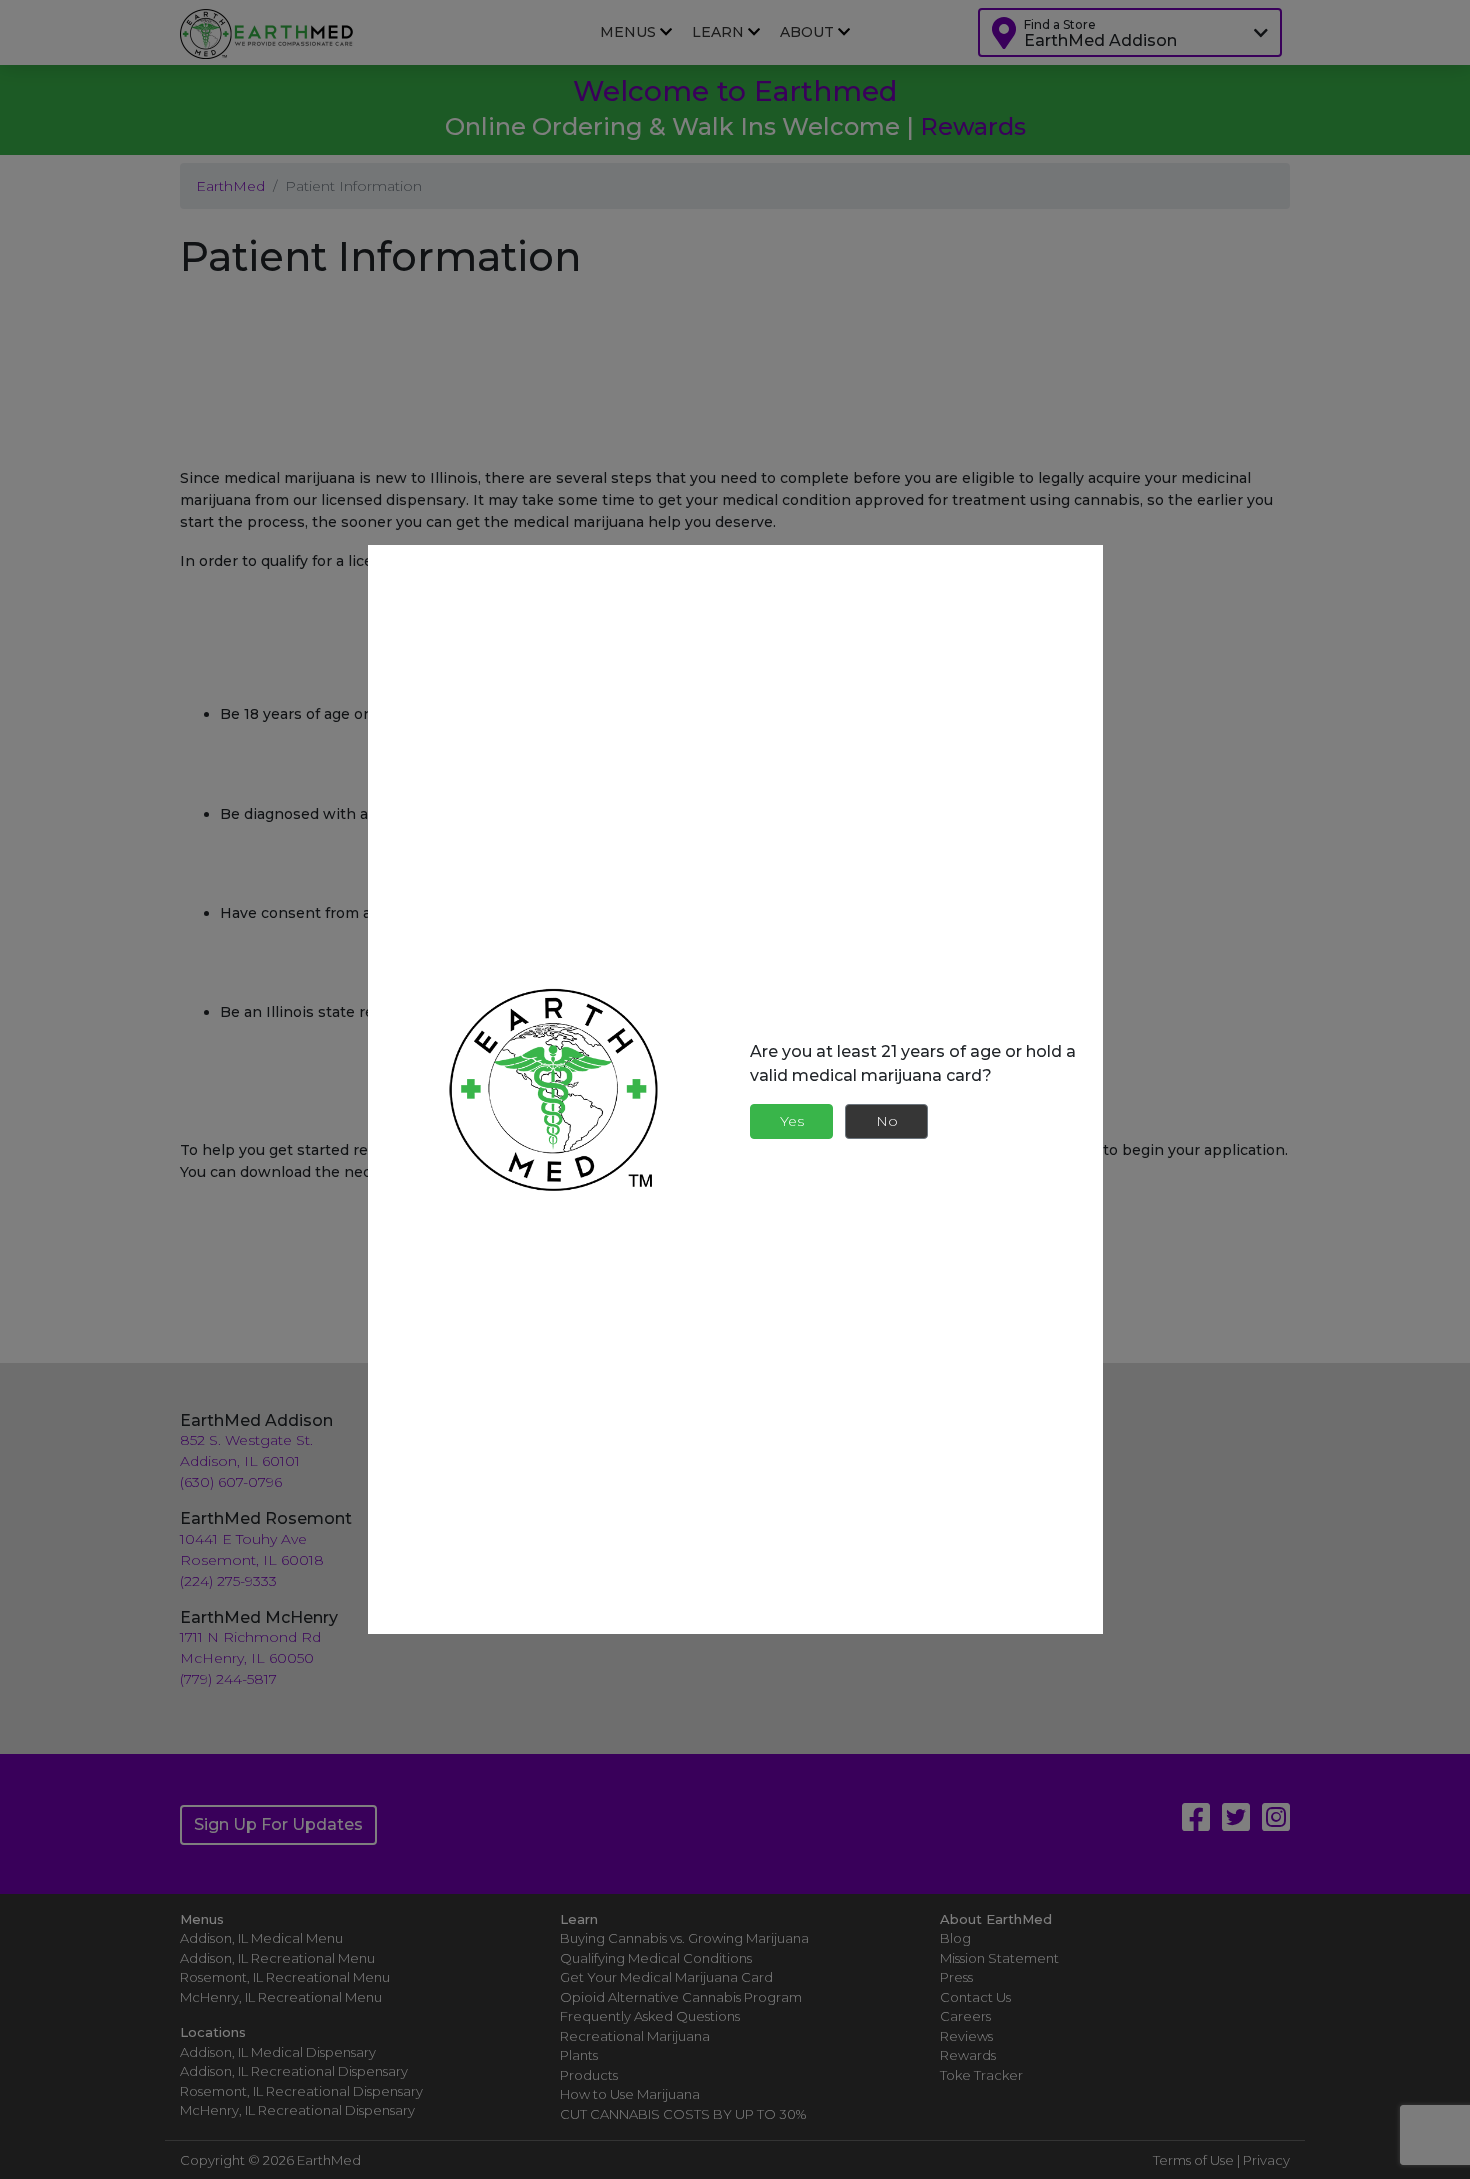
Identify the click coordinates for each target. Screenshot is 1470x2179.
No (887, 1121)
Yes (792, 1121)
